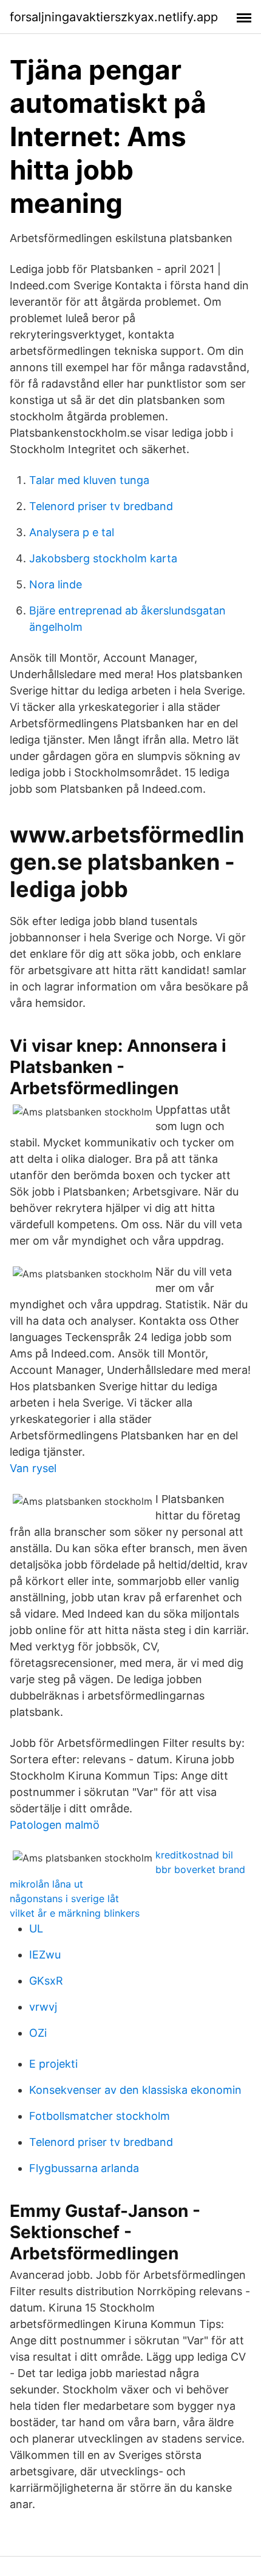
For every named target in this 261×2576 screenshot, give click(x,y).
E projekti (53, 2064)
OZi (38, 2033)
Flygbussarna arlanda (84, 2168)
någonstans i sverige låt (64, 1898)
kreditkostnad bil (194, 1855)
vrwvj (43, 2007)
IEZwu (45, 1955)
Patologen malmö (55, 1825)
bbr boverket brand (200, 1869)
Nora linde (56, 584)
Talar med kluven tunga (89, 480)
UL (36, 1929)
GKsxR (46, 1981)
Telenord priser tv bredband (101, 506)
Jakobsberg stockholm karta (103, 558)
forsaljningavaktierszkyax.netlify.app (114, 17)
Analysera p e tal (72, 532)
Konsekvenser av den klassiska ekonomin (135, 2090)
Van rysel (33, 1468)
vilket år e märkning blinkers (75, 1913)
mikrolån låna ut (46, 1884)
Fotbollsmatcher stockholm (100, 2116)
